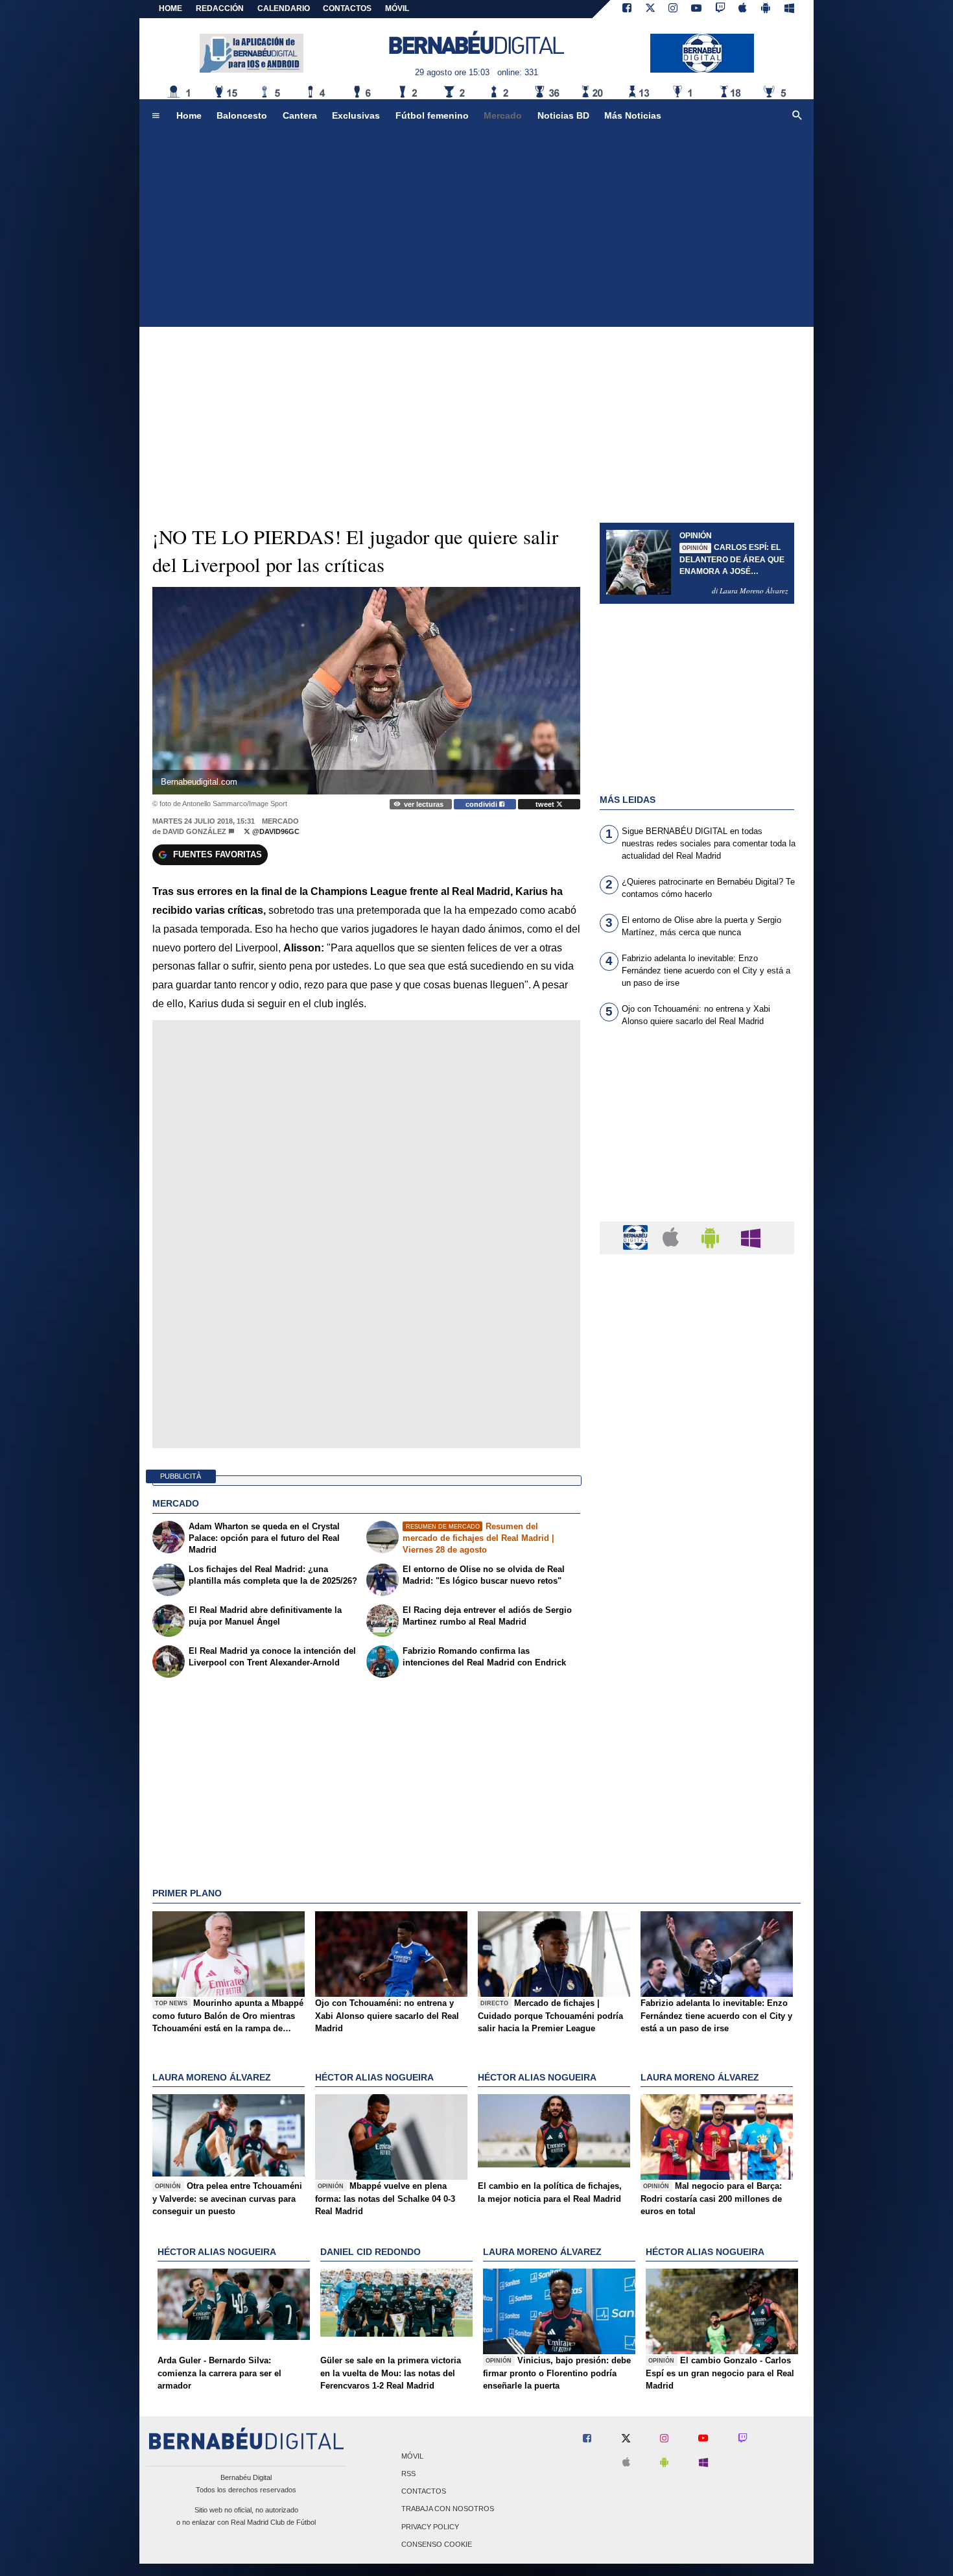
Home (171, 8)
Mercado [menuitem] (503, 115)
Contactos (424, 2492)
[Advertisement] (476, 230)
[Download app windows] (789, 9)
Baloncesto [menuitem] (242, 115)
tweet (546, 804)
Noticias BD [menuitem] (563, 115)
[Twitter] (650, 9)
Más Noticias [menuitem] (633, 115)
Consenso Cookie (437, 2544)
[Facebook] (627, 9)
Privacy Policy (430, 2527)
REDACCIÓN (220, 8)
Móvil (412, 2456)
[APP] (637, 1237)
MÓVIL (397, 8)
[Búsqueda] (797, 116)
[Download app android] (766, 9)
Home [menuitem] (189, 115)
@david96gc (275, 831)
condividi (482, 804)
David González (194, 831)
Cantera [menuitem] (300, 115)
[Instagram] (673, 9)
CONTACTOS (347, 8)
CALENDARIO (284, 8)
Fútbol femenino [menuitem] (432, 115)
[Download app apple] (743, 9)
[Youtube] (696, 9)
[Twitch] (720, 9)
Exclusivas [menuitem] (356, 115)
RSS (408, 2474)
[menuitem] (156, 116)
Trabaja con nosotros (448, 2509)
